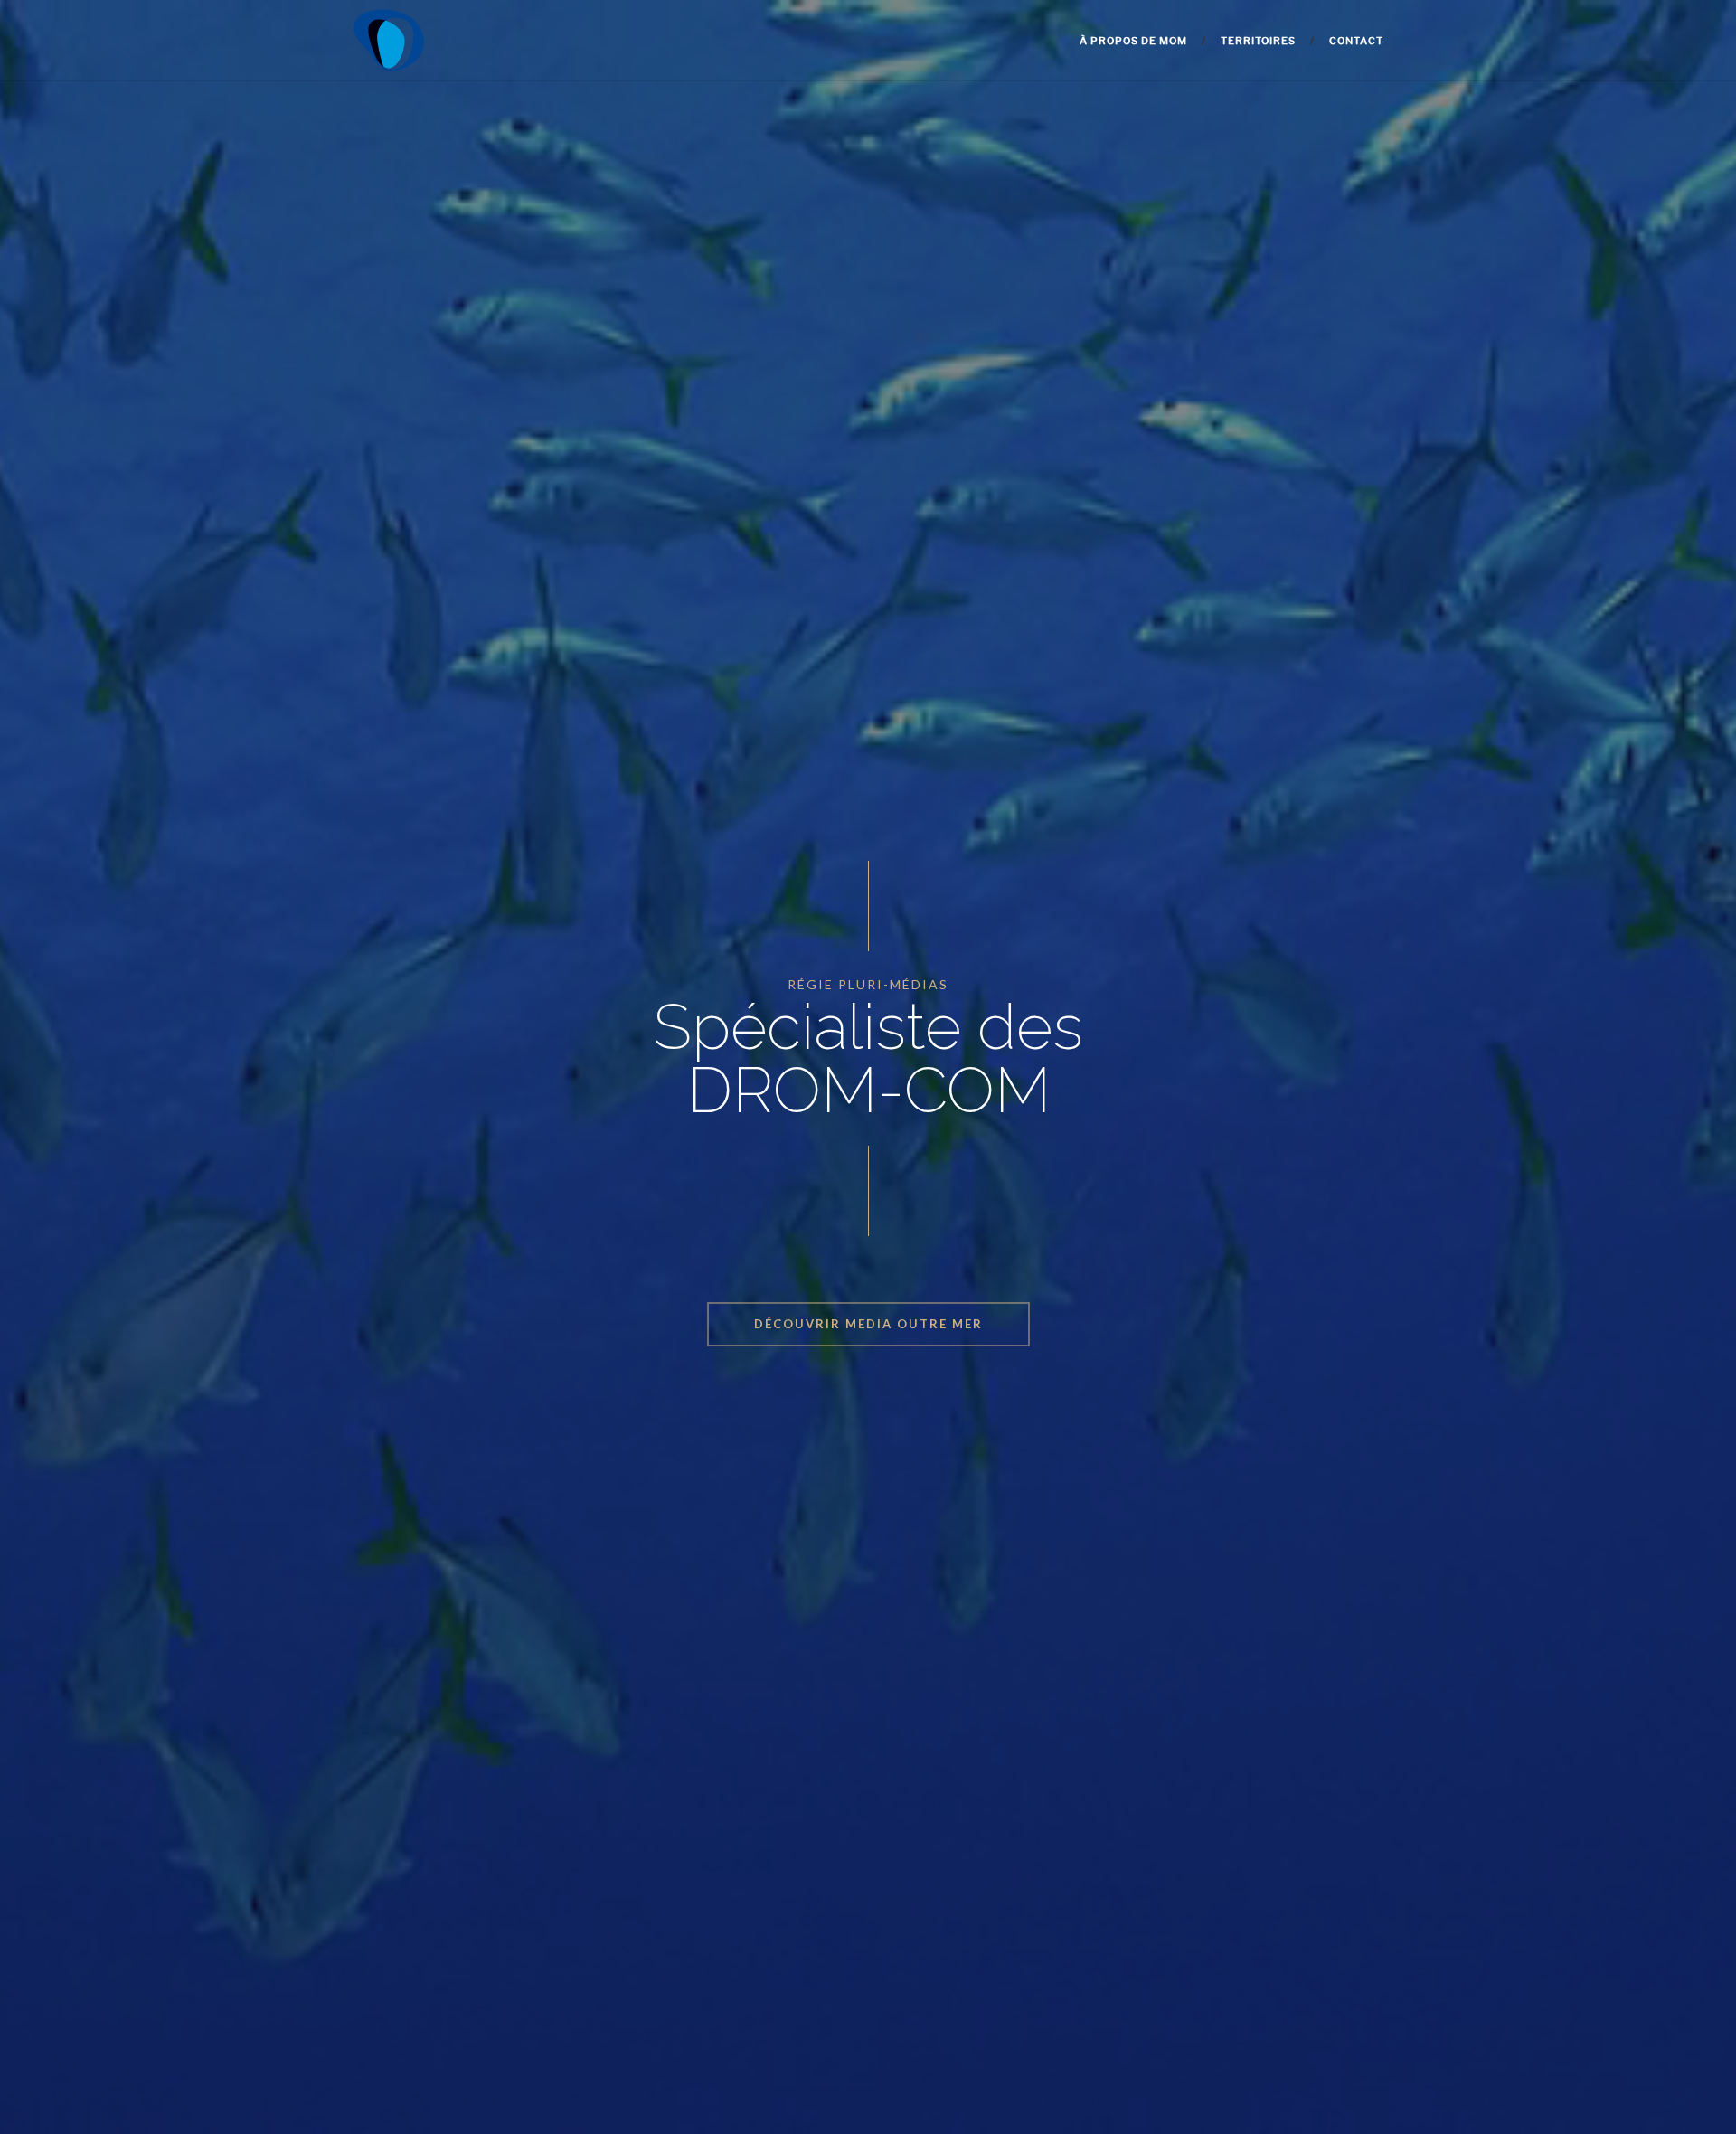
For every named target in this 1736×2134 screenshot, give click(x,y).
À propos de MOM (1133, 41)
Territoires (1258, 41)
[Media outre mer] (389, 41)
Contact (1356, 41)
